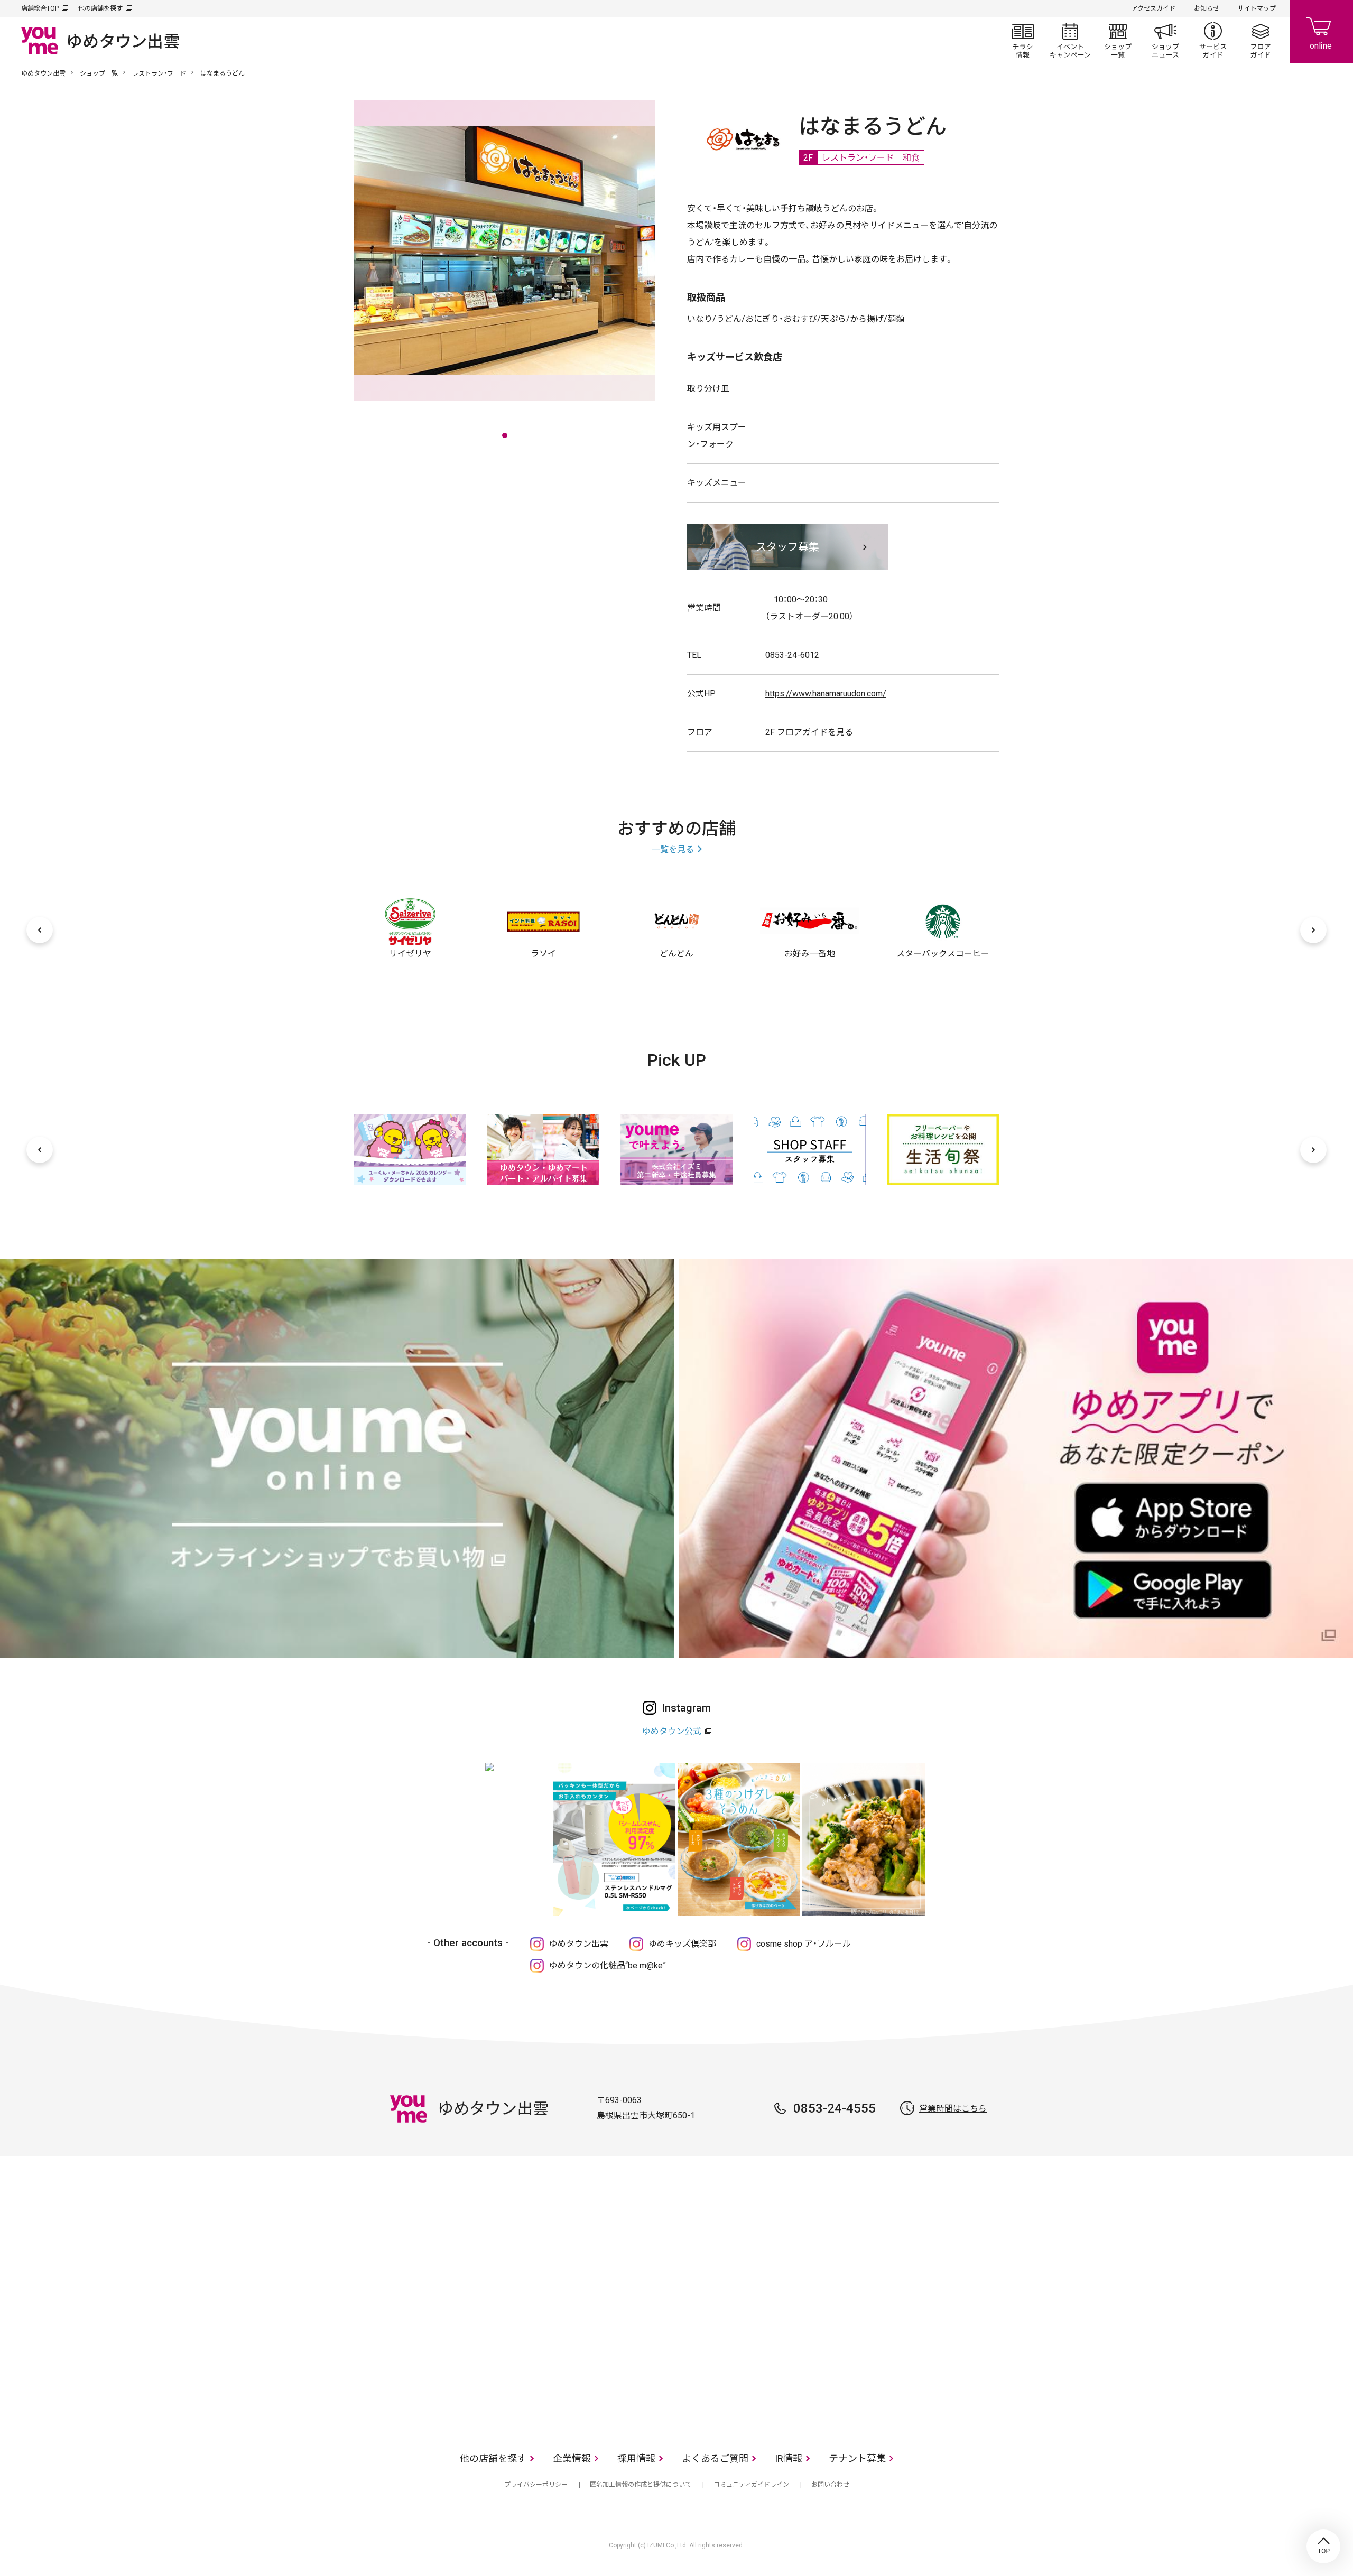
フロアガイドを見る (815, 732)
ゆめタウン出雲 (43, 73)
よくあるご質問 (715, 2458)
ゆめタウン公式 (672, 1731)
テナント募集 (857, 2458)
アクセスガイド (1153, 8)
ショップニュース (1165, 40)
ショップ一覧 (1118, 40)
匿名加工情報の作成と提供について (641, 2485)
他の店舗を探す (100, 8)
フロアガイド (1261, 40)
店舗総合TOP (40, 8)
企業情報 (572, 2458)
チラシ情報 (1023, 40)
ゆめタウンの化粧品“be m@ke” (608, 1965)
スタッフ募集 (787, 547)
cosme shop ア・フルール (804, 1944)
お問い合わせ (830, 2485)
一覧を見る (673, 849)
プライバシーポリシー (536, 2485)
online (1321, 32)
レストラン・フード (159, 73)
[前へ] (40, 930)
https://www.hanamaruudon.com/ (826, 694)
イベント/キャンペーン (1070, 40)
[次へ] (1313, 930)
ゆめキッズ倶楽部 (682, 1944)
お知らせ (1207, 8)
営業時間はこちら (953, 2109)
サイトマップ (1257, 8)
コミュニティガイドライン (751, 2485)
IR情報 (789, 2458)
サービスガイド (1213, 40)
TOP (1323, 2546)
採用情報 (636, 2458)
